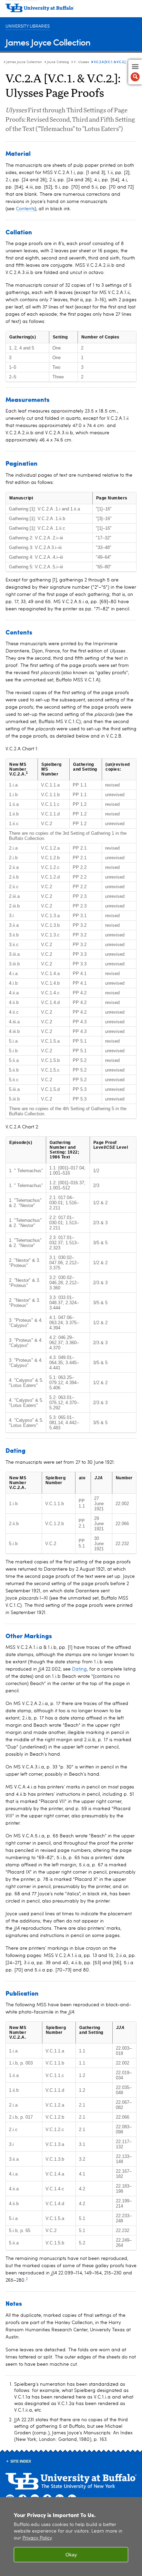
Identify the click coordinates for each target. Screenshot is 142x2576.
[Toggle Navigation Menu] (135, 72)
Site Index (21, 2461)
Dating (79, 1669)
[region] (71, 2537)
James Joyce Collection (48, 42)
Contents (25, 209)
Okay (71, 2555)
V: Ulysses (81, 62)
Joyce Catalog (58, 62)
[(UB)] (71, 10)
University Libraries (28, 26)
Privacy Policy (37, 2538)
